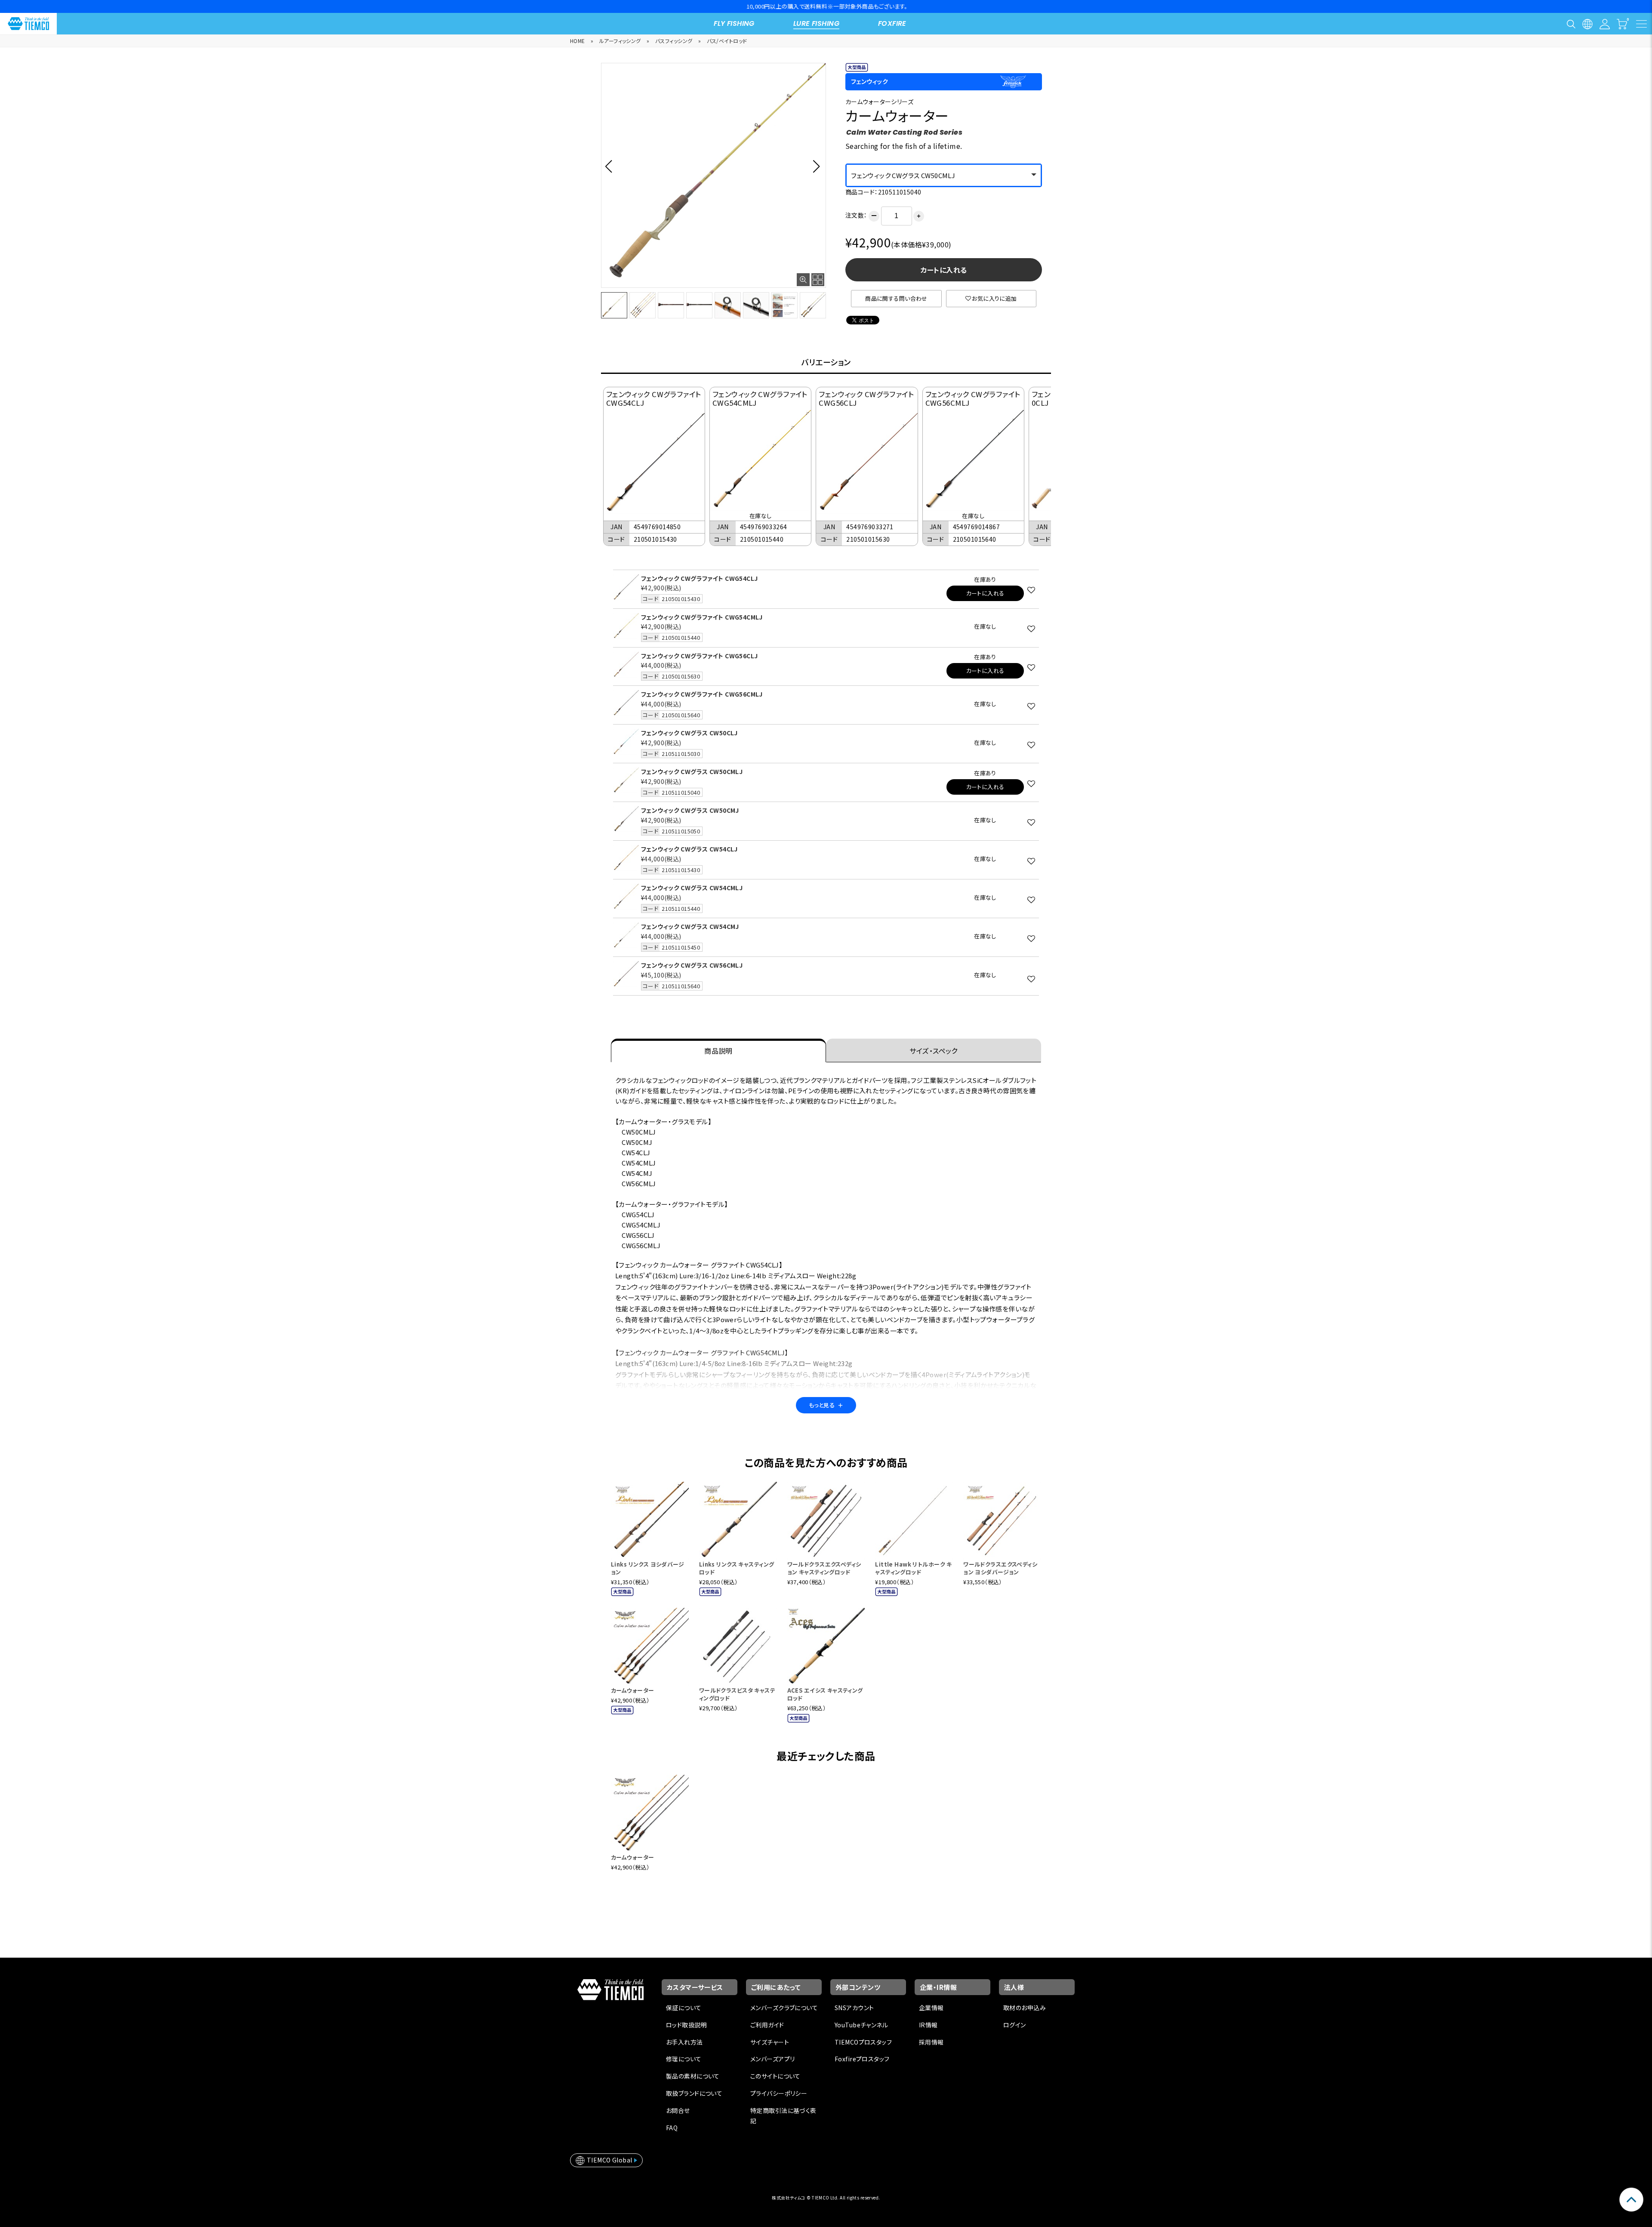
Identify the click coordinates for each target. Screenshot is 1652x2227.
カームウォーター (632, 1690)
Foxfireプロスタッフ (862, 2059)
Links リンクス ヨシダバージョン (647, 1568)
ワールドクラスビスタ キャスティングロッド (737, 1694)
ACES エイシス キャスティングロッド (825, 1694)
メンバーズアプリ (772, 2059)
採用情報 (931, 2042)
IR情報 (928, 2025)
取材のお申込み (1025, 2008)
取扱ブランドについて (694, 2093)
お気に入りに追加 (994, 298)
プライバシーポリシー (779, 2093)
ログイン (1015, 2025)
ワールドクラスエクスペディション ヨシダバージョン (1000, 1568)
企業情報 (931, 2008)
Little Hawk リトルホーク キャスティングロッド (913, 1568)
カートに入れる (944, 270)
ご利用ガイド (767, 2025)
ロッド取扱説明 (686, 2025)
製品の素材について (693, 2076)
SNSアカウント (854, 2008)
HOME (578, 41)
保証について (684, 2008)
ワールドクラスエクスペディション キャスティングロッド (824, 1568)
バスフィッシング (674, 41)
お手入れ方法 (684, 2042)
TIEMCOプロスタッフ (863, 2042)
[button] (611, 166)
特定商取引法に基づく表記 (783, 2116)
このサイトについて (775, 2076)
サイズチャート (770, 2042)
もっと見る (826, 1405)
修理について (684, 2059)
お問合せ (678, 2110)
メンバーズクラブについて (784, 2008)
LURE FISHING (816, 23)
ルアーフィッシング (620, 41)
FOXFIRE (892, 23)
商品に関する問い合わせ (896, 298)
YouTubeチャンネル (861, 2025)
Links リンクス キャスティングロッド (737, 1568)
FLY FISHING (734, 23)
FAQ (672, 2128)
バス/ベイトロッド (727, 41)
